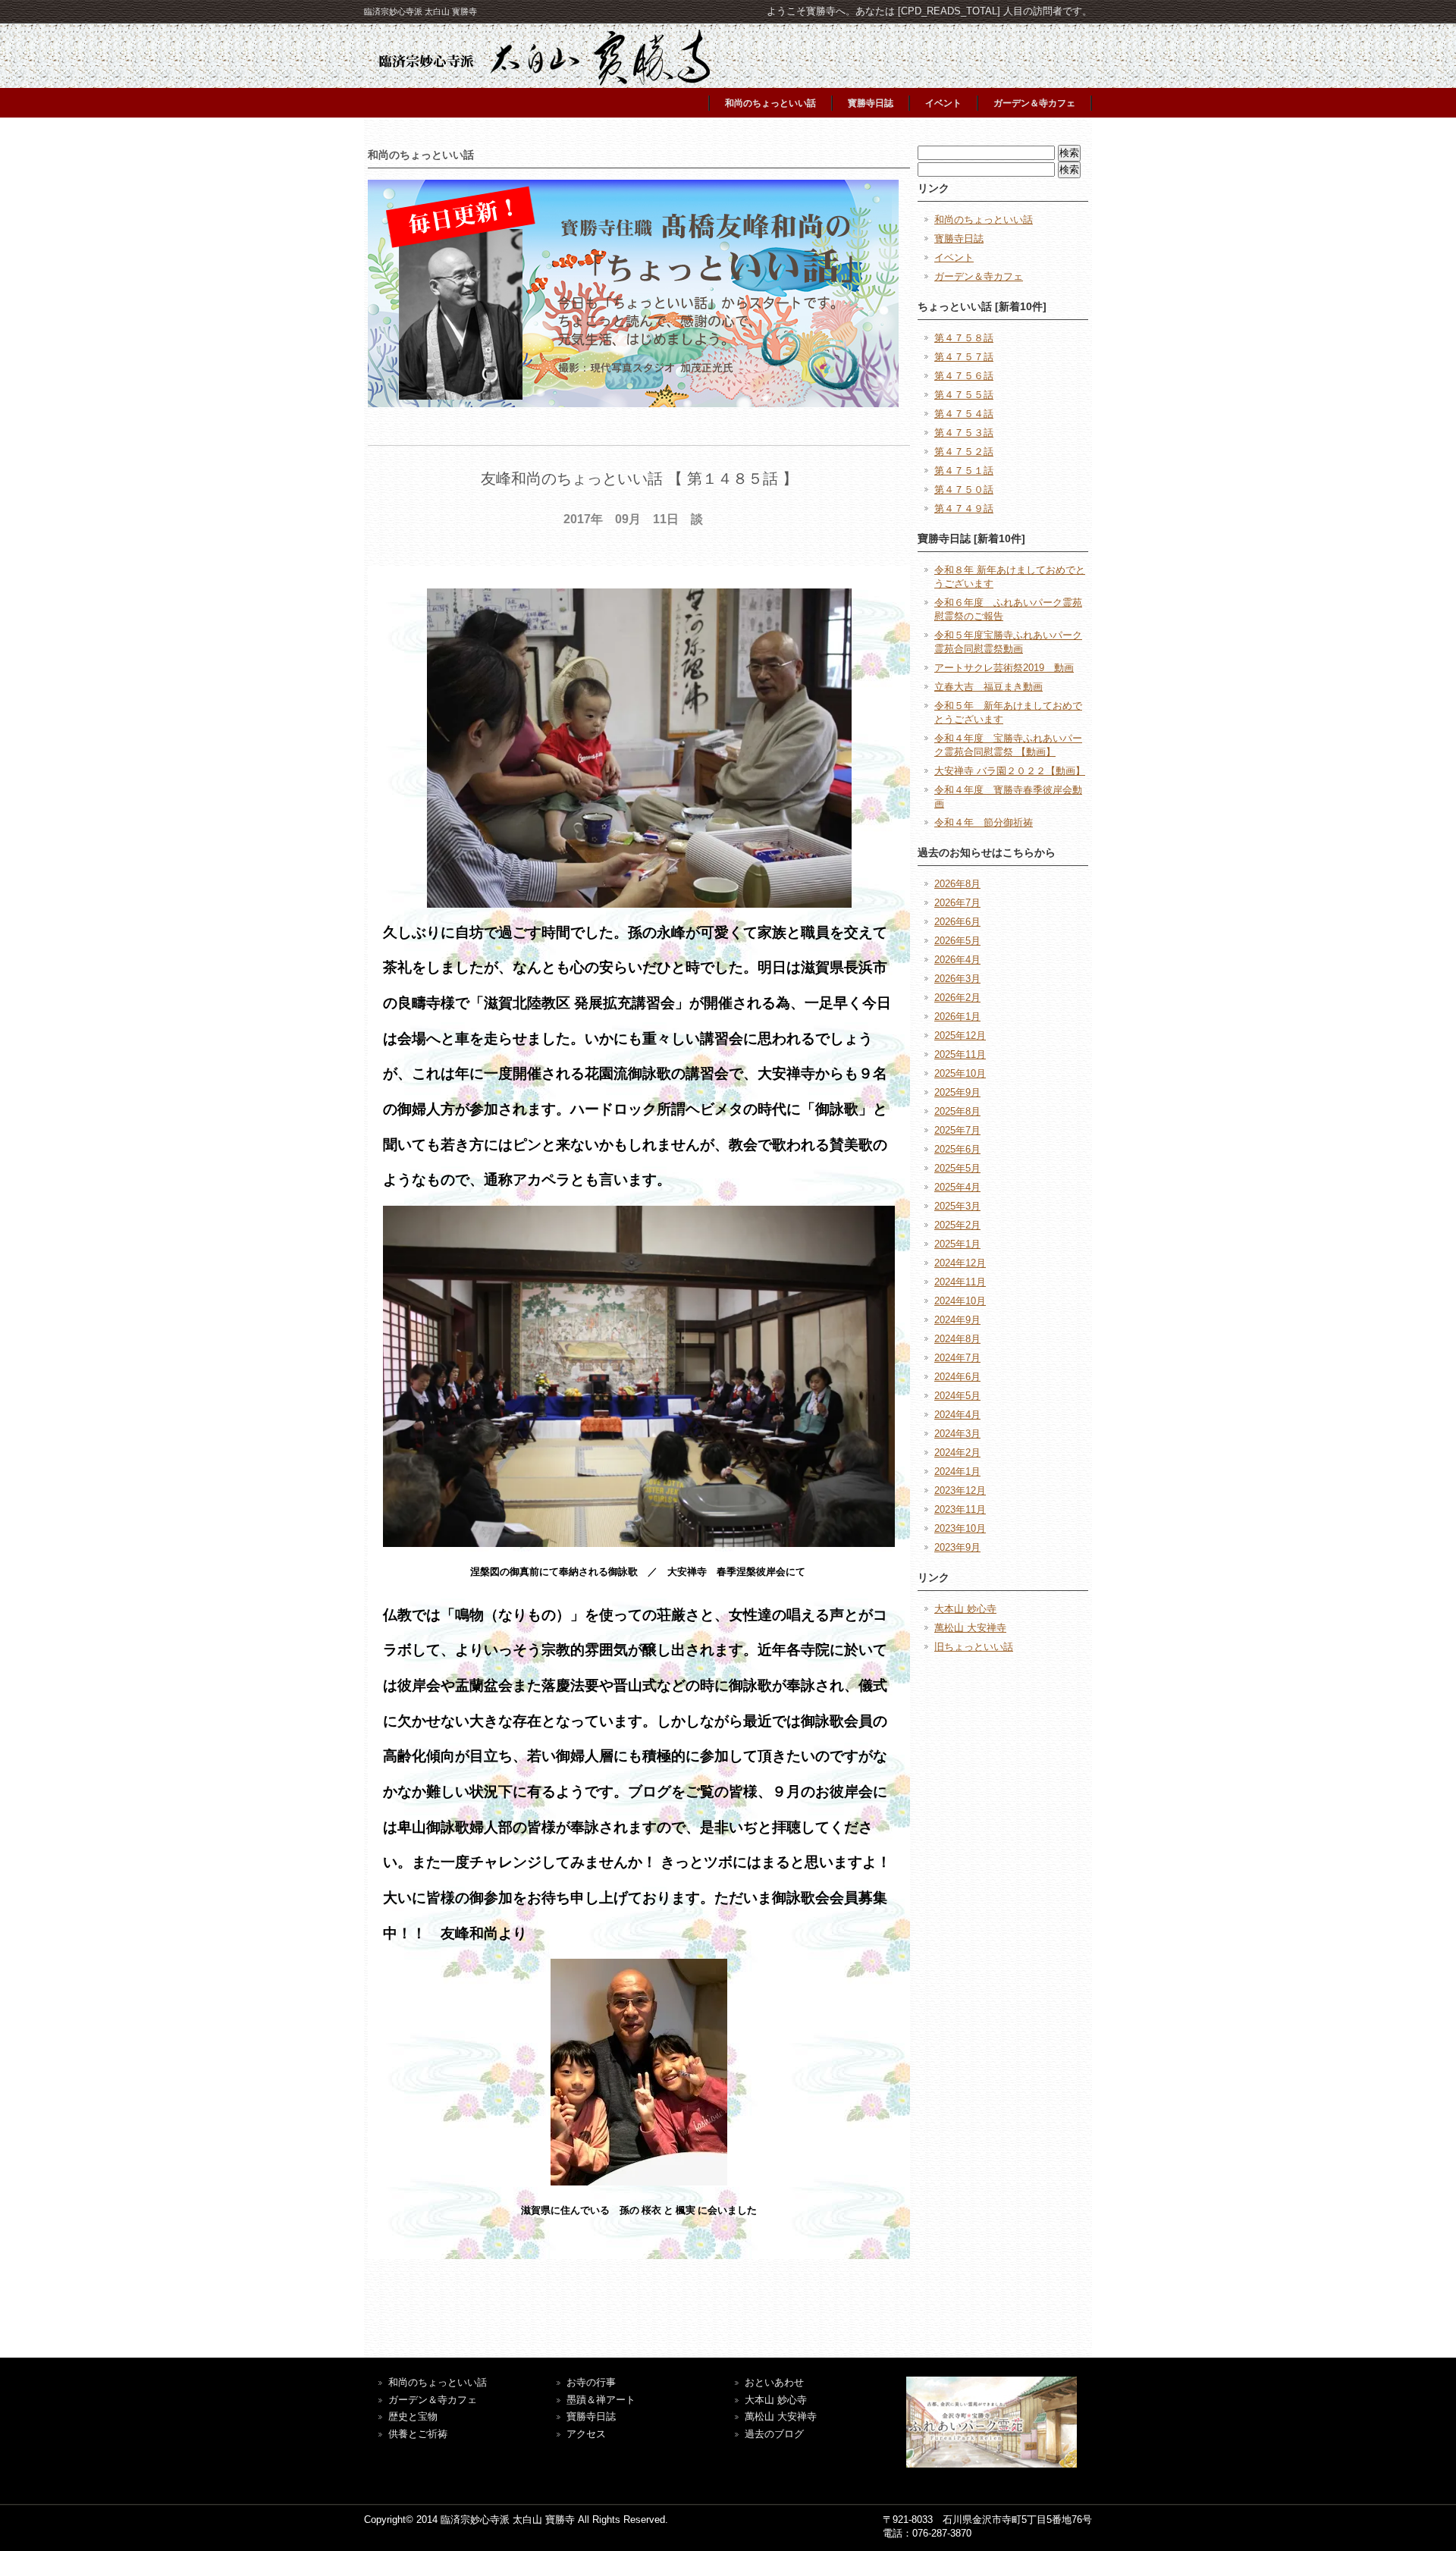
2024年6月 (957, 1377)
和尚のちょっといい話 (770, 103)
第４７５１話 (964, 471)
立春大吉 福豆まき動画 (988, 687)
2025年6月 (957, 1149)
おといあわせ (774, 2382)
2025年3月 (957, 1206)
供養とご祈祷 (418, 2434)
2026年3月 (957, 979)
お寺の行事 (591, 2382)
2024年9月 (957, 1320)
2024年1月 (957, 1472)
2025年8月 (957, 1111)
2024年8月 (957, 1339)
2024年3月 (957, 1434)
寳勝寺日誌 (871, 103)
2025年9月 (957, 1092)
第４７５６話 (964, 376)
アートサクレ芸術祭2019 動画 (1004, 668)
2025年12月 (960, 1035)
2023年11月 (960, 1509)
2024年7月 (957, 1358)
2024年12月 (960, 1263)
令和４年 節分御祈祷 (984, 822)
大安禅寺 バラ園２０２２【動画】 (1010, 771)
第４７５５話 (964, 395)
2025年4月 (957, 1187)
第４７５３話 (964, 433)
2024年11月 (960, 1282)
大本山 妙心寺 (965, 1609)
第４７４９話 (964, 508)
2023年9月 (957, 1547)
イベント (943, 103)
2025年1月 (957, 1244)
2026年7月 (957, 903)
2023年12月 (960, 1490)
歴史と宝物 (413, 2416)
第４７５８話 (964, 338)
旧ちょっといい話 (974, 1647)
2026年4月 (957, 960)
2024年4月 (957, 1415)
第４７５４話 (964, 414)
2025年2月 (957, 1225)
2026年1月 (957, 1017)
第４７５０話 (964, 489)
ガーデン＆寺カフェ (1034, 103)
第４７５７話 (964, 357)
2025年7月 (957, 1130)
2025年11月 (960, 1054)
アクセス (586, 2434)
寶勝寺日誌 (591, 2416)
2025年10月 (960, 1073)
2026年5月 (957, 941)
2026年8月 (957, 884)
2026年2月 (957, 998)
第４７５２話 (964, 452)
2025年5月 (957, 1168)
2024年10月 (960, 1301)
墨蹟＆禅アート (601, 2400)
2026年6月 (957, 922)
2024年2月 (957, 1453)
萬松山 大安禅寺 (970, 1628)
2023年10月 (960, 1528)
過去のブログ (774, 2434)
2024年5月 (957, 1396)
